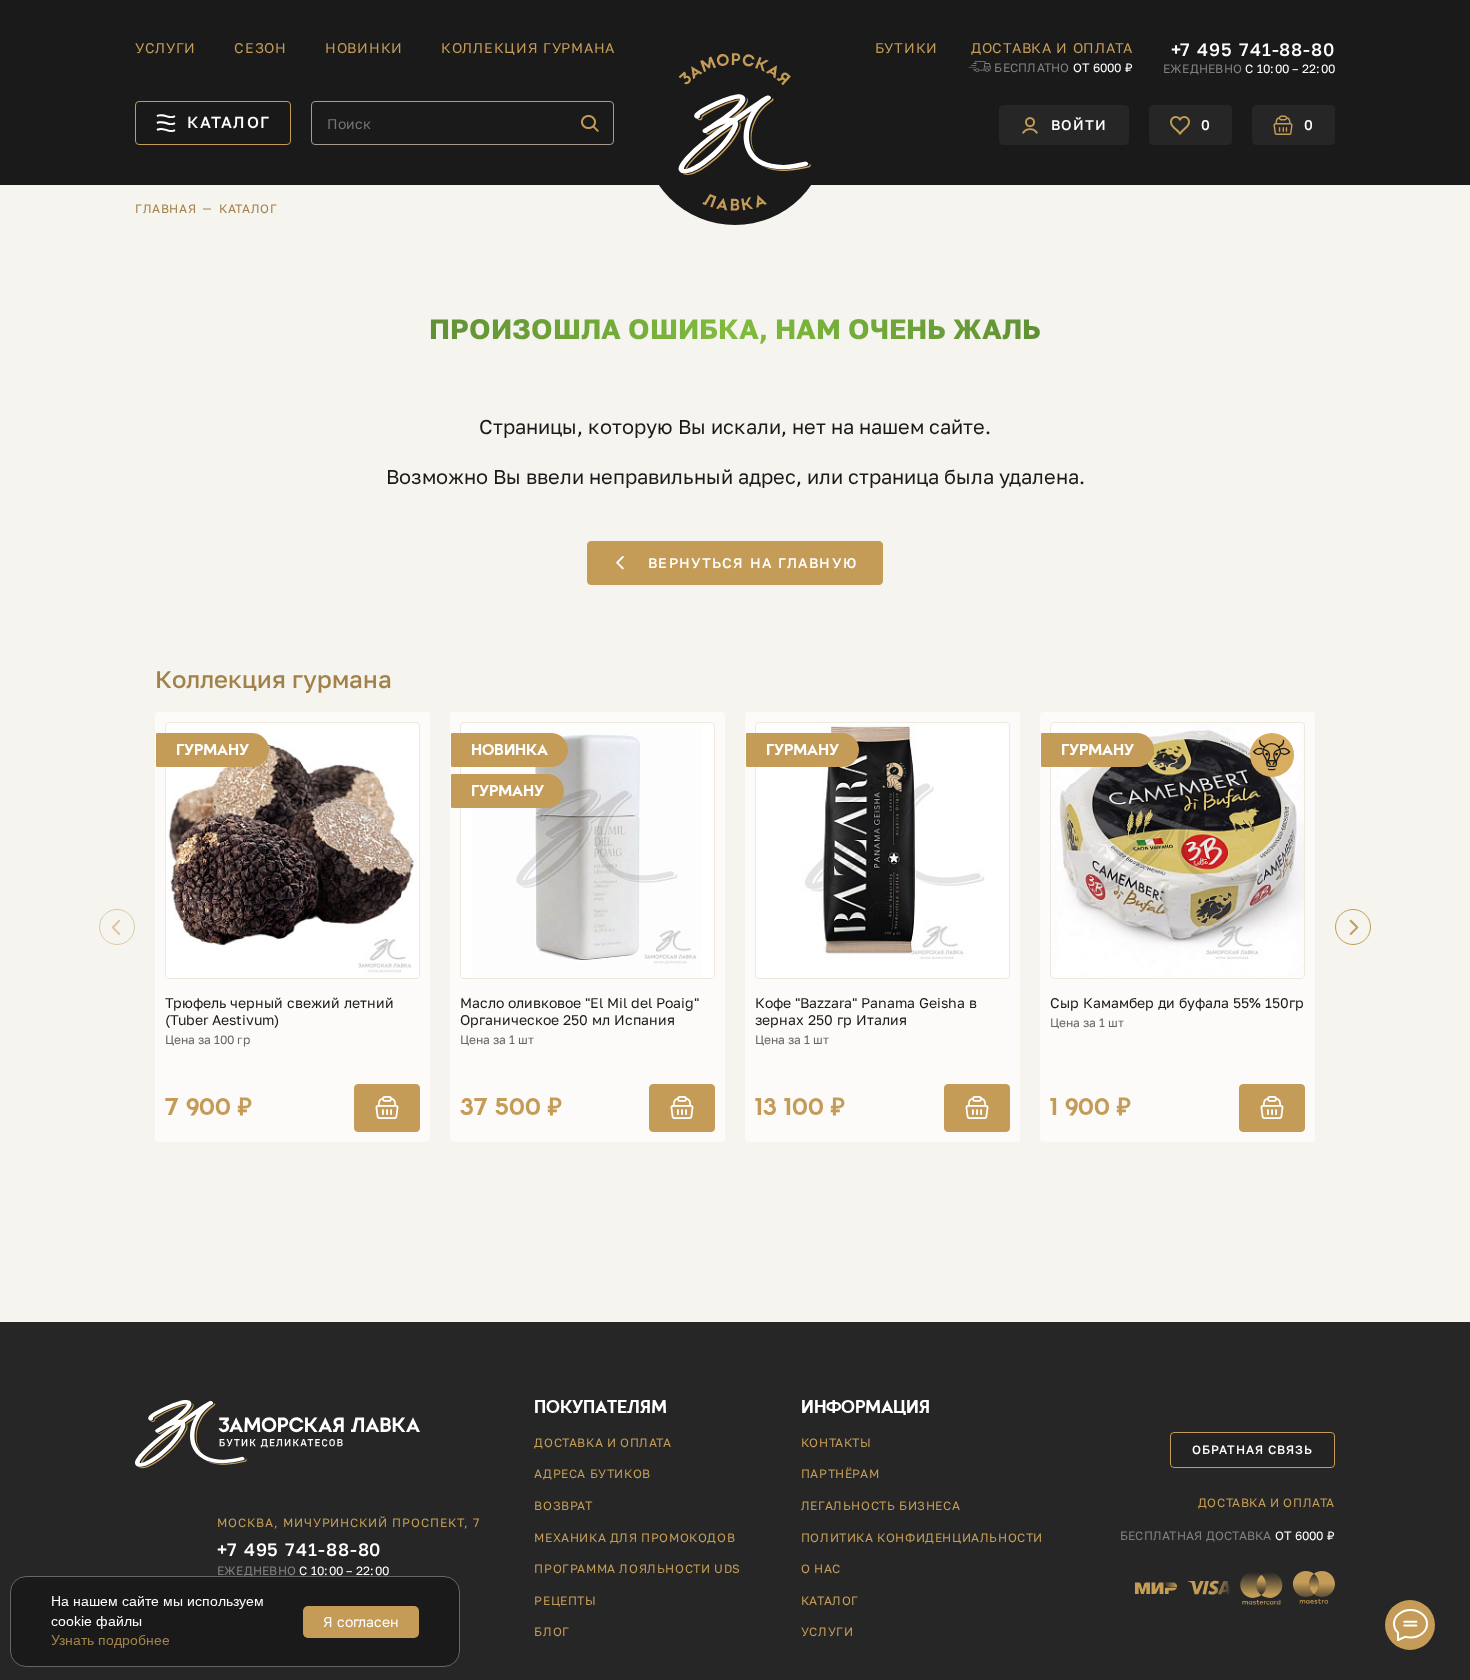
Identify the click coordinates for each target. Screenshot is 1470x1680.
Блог (551, 1631)
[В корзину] (387, 1108)
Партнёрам (840, 1473)
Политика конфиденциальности (922, 1537)
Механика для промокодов (634, 1537)
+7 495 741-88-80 (1253, 49)
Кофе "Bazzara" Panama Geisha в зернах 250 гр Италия (866, 1011)
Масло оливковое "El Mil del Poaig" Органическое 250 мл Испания (579, 1011)
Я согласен (361, 1621)
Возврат (563, 1505)
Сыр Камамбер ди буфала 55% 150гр (1177, 1003)
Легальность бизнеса (880, 1505)
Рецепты (565, 1600)
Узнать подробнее (110, 1640)
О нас (821, 1568)
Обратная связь (1252, 1449)
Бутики (906, 48)
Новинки (364, 48)
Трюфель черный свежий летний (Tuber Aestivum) (279, 1011)
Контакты (836, 1442)
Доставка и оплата (1052, 48)
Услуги (165, 48)
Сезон (260, 48)
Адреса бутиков (592, 1473)
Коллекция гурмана (528, 48)
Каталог (830, 1600)
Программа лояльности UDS (637, 1568)
